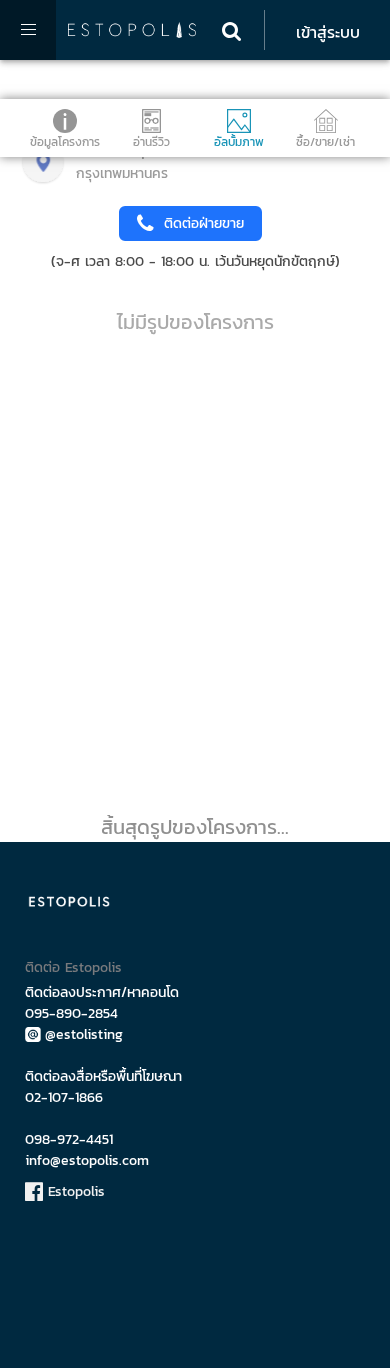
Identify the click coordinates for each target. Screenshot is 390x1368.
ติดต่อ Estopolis (73, 967)
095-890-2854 (71, 1013)
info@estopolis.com (87, 1160)
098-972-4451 (69, 1139)
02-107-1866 (64, 1097)
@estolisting (84, 1034)
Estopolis (74, 1191)
